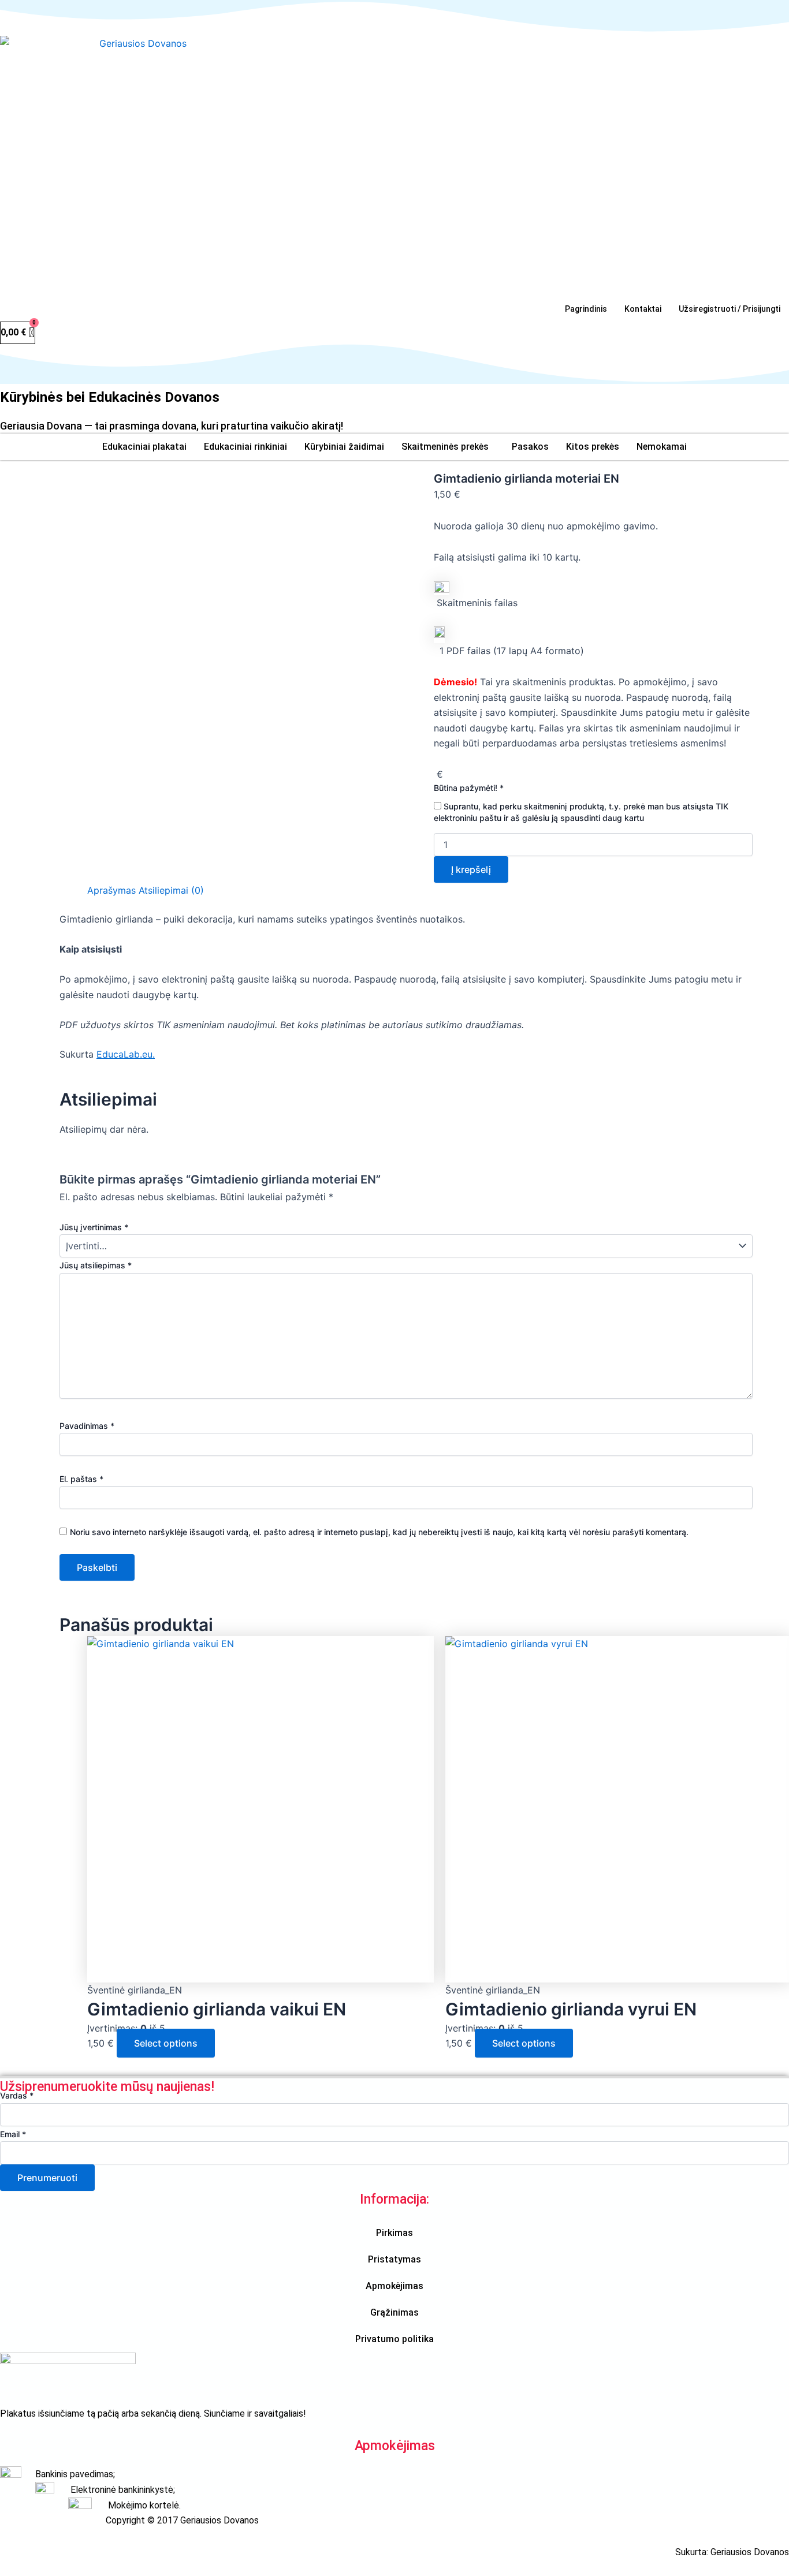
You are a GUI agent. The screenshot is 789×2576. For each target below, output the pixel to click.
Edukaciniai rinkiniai (245, 447)
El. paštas (81, 1479)
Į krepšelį (471, 869)
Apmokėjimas (394, 2286)
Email (13, 2134)
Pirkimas (394, 2233)
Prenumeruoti (47, 2178)
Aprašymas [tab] (111, 890)
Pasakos (530, 447)
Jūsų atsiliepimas (96, 1265)
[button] (448, 447)
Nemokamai (662, 447)
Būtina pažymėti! (469, 788)
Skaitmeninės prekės (445, 447)
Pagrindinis (586, 309)
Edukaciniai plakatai (144, 447)
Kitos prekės (593, 447)
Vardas (17, 2095)
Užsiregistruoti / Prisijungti (730, 309)
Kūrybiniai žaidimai (344, 447)
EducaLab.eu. (126, 1054)
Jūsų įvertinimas (94, 1227)
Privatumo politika (394, 2339)
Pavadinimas (87, 1426)
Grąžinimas (394, 2312)
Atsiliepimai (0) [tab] (171, 890)
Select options (166, 2043)
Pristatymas (394, 2259)
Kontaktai (643, 309)
